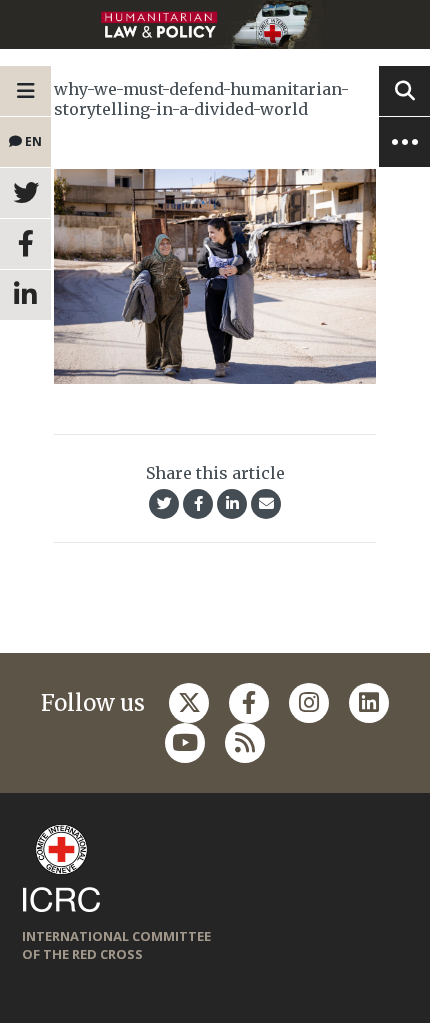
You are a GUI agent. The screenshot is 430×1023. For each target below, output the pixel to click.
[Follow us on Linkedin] (369, 703)
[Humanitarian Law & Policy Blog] (215, 24)
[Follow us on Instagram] (309, 703)
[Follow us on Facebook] (249, 703)
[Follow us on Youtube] (185, 743)
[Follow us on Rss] (245, 743)
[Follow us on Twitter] (189, 703)
